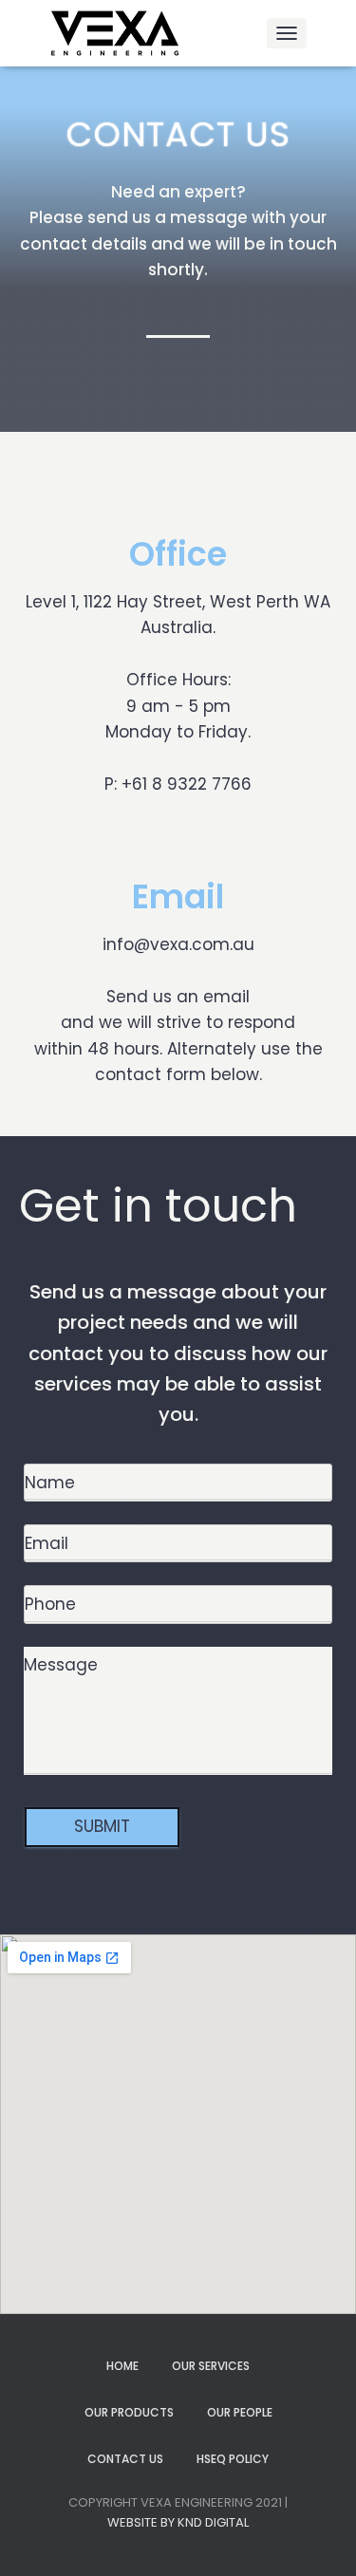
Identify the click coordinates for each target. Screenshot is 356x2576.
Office (178, 554)
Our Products (129, 2412)
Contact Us (125, 2459)
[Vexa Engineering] (123, 33)
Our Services (211, 2366)
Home (122, 2366)
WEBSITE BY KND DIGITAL (178, 2522)
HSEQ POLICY (233, 2459)
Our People (240, 2412)
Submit (102, 1826)
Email (178, 896)
